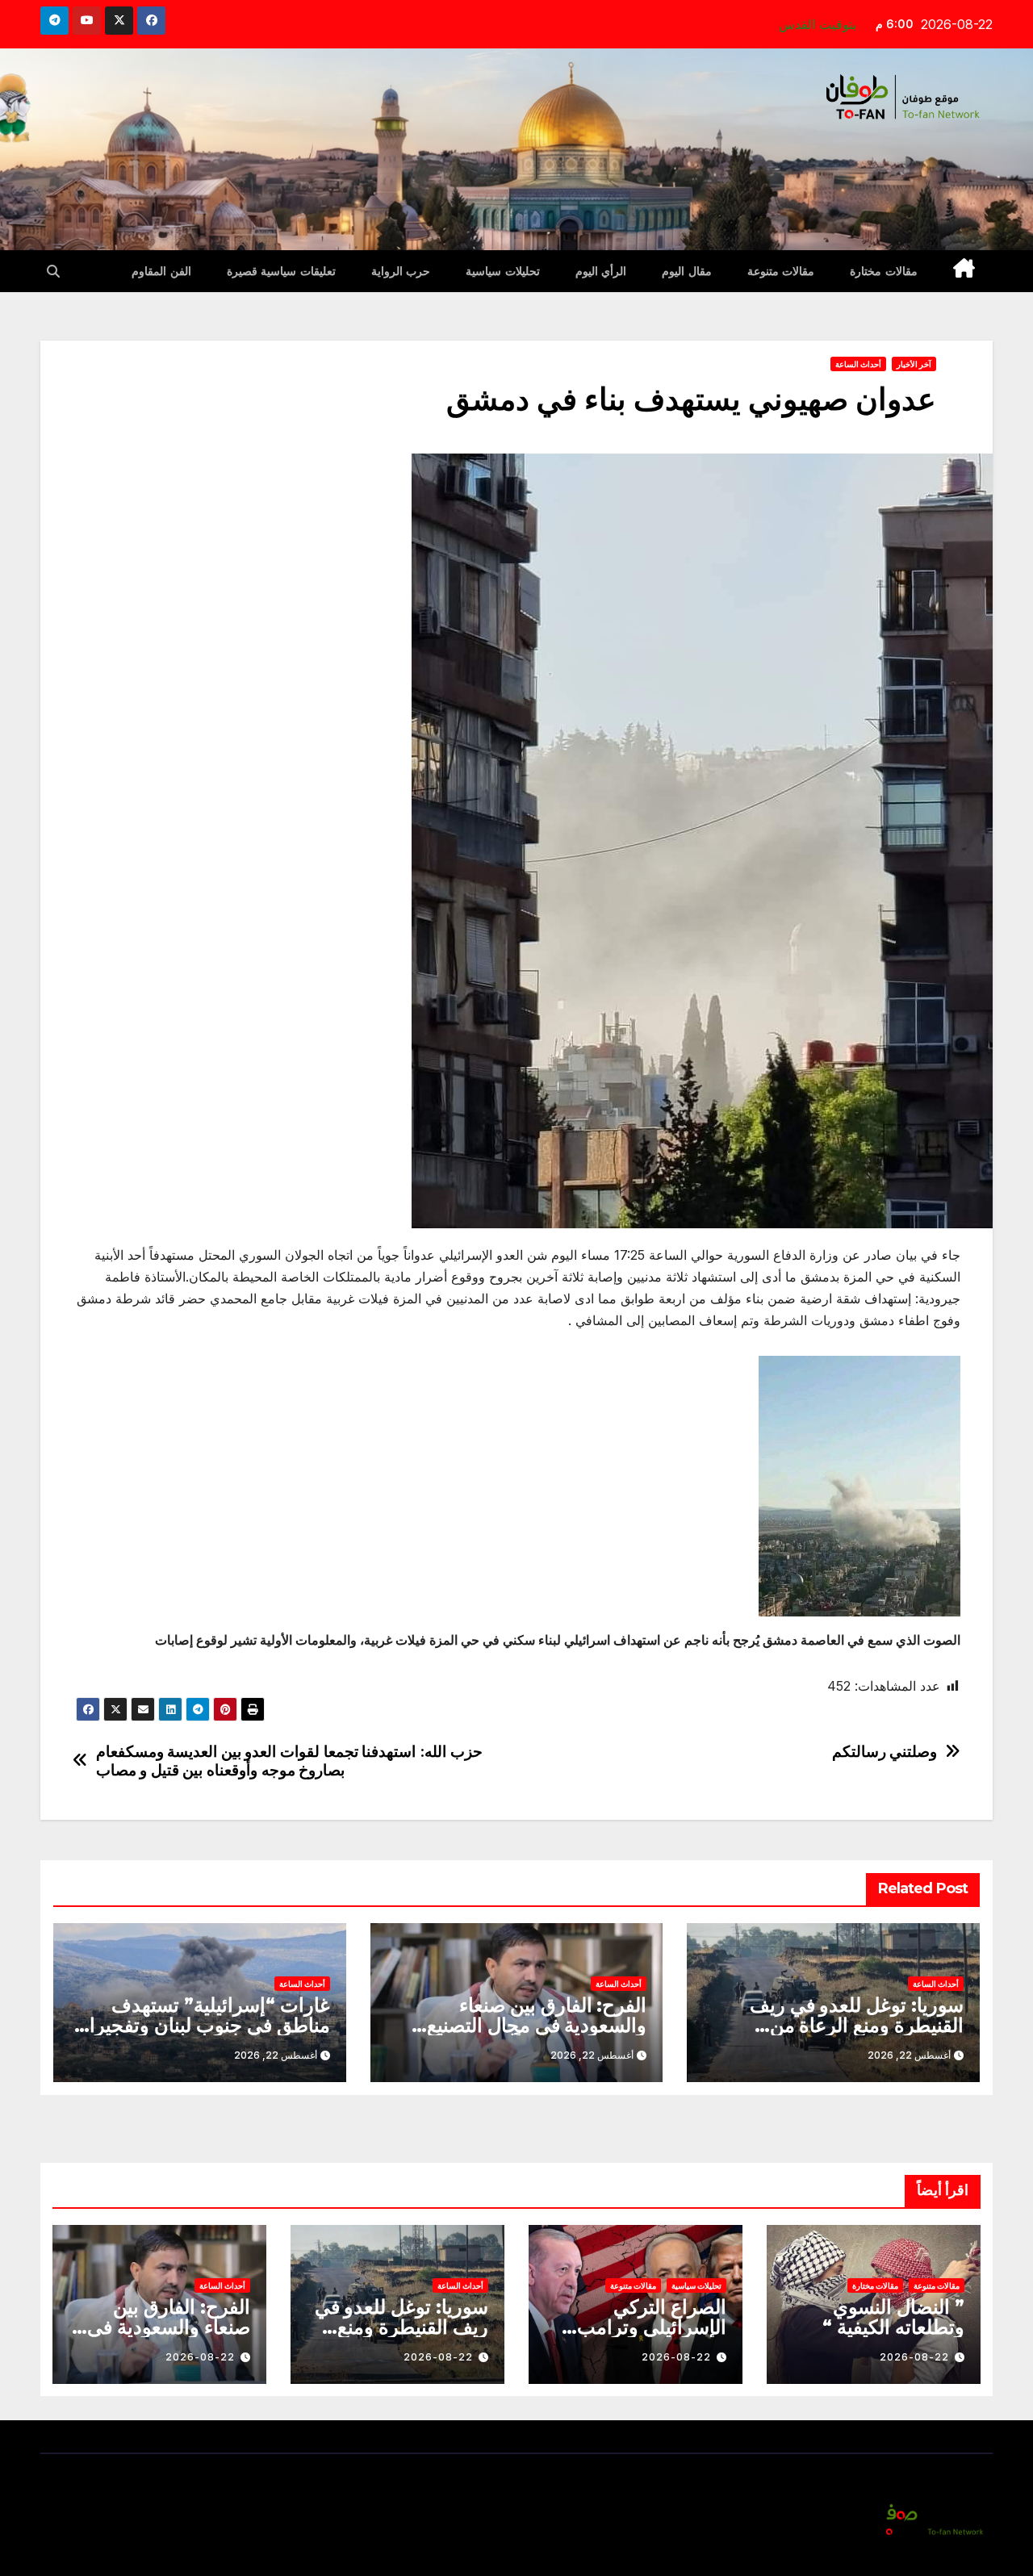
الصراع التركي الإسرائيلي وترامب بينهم (652, 2327)
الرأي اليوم (601, 271)
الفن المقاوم (161, 271)
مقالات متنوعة (781, 271)
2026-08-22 (914, 2357)
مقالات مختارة (884, 271)
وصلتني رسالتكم (885, 1752)
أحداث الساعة (858, 364)
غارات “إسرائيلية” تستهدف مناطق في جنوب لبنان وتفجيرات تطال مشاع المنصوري (200, 2025)
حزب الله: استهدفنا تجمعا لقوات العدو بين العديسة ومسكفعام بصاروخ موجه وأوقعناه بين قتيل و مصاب (289, 1761)
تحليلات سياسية (503, 271)
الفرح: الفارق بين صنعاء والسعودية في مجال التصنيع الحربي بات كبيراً (537, 2025)
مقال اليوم (687, 271)
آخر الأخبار (914, 364)
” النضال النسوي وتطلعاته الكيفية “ (893, 2317)
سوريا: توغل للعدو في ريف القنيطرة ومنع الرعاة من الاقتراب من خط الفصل (857, 2025)
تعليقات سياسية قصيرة (281, 271)
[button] (53, 271)
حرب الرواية (401, 271)
